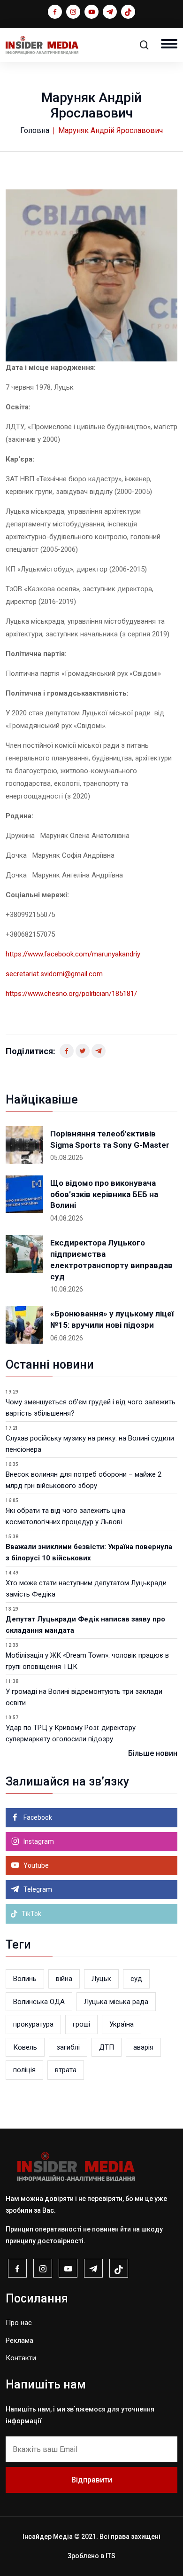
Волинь (25, 1979)
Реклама (19, 2341)
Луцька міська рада (116, 2002)
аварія (143, 2047)
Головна (35, 130)
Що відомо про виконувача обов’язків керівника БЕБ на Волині (104, 1194)
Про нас (19, 2323)
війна (64, 1979)
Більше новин (153, 1753)
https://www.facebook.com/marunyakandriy (73, 954)
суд (136, 1979)
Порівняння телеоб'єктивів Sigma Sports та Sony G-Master (110, 1139)
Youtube (35, 1865)
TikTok (31, 1914)
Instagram (38, 1841)
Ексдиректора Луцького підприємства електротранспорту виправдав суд (111, 1259)
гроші (81, 2024)
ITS (111, 2556)
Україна (122, 2024)
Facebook (37, 1817)
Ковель (25, 2047)
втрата (66, 2070)
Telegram (37, 1889)
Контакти (21, 2358)
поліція (24, 2070)
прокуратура (33, 2024)
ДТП (107, 2047)
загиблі (68, 2047)
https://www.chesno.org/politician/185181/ (71, 994)
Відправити (92, 2480)
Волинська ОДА (39, 2002)
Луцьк (101, 1979)
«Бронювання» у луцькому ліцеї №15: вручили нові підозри (112, 1319)
